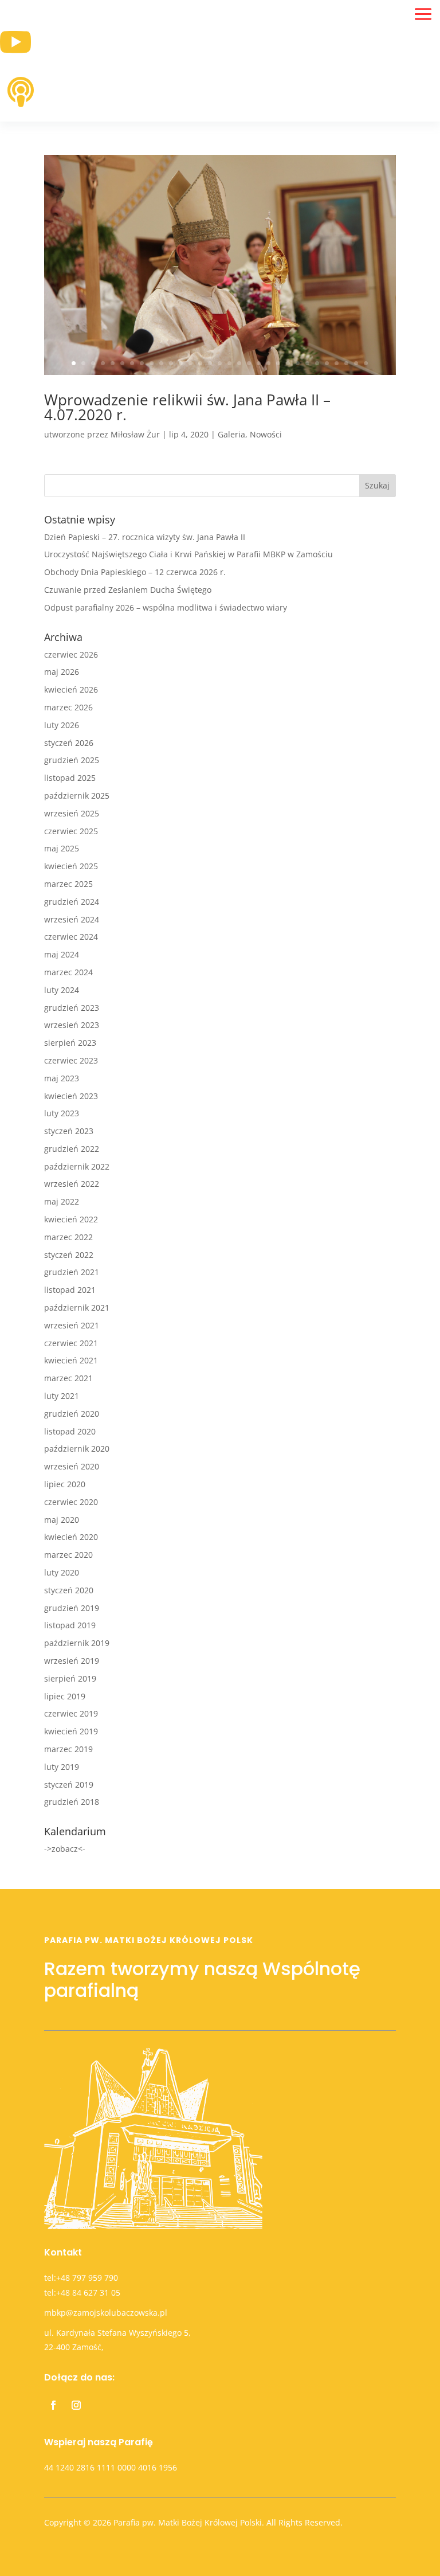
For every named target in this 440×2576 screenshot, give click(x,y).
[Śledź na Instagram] (76, 2405)
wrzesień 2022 (72, 1184)
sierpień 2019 (70, 1678)
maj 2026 (62, 672)
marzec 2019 (68, 1749)
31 (366, 363)
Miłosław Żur (135, 434)
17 (229, 363)
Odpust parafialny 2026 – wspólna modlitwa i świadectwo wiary (166, 607)
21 (268, 363)
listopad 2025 (70, 778)
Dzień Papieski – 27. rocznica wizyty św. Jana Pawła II (145, 537)
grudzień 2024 (72, 902)
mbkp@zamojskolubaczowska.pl (106, 2313)
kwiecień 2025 (71, 866)
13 (190, 363)
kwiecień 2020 (71, 1537)
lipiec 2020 (65, 1484)
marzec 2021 (68, 1378)
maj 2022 (62, 1201)
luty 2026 (62, 725)
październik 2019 (77, 1643)
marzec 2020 (68, 1555)
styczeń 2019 (69, 1785)
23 (288, 363)
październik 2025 (77, 796)
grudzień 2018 (72, 1802)
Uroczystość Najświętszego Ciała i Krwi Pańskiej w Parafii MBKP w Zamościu (188, 554)
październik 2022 (77, 1166)
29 (346, 363)
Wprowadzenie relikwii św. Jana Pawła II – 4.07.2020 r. (187, 407)
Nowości (266, 434)
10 (161, 363)
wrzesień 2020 (72, 1466)
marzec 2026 (68, 707)
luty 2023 (62, 1113)
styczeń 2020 (69, 1590)
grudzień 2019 (72, 1608)
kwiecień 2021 (71, 1360)
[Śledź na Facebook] (53, 2405)
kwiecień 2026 (71, 689)
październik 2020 (77, 1449)
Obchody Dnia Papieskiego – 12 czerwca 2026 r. (135, 572)
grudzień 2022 (72, 1149)
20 (259, 363)
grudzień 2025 (72, 760)
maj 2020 (62, 1520)
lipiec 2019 (65, 1696)
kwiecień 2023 (71, 1096)
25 (307, 363)
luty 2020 (62, 1572)
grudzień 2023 (72, 1008)
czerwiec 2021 (71, 1343)
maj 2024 (62, 954)
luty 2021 (62, 1396)
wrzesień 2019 (72, 1661)
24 (298, 363)
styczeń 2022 (69, 1255)
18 (239, 363)
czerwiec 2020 (71, 1502)
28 (337, 363)
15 (210, 363)
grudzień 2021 (72, 1272)
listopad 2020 (70, 1431)
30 (356, 363)
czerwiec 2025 (71, 831)
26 (317, 363)
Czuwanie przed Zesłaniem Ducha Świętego (128, 590)
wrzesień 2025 (72, 813)
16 (220, 363)
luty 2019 (62, 1767)
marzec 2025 (68, 884)
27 (327, 363)
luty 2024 (62, 990)
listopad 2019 (70, 1625)
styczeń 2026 (69, 743)
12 (181, 363)
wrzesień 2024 (72, 919)
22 (278, 363)
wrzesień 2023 (72, 1025)
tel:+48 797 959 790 (81, 2278)
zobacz (65, 1849)
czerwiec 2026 (71, 654)
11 (171, 363)
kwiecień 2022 (71, 1219)
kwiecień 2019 (71, 1731)
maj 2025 (62, 848)
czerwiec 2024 (71, 937)
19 (249, 363)
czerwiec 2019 (71, 1713)
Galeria (231, 434)
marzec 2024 (68, 972)
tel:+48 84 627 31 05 (82, 2292)
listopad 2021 (70, 1290)
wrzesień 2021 (72, 1325)
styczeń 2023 (69, 1131)
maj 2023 (62, 1078)
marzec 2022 (68, 1237)
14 (200, 363)
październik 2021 (77, 1307)
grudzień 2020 (72, 1414)
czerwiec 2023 (71, 1060)
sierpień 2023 (70, 1043)
